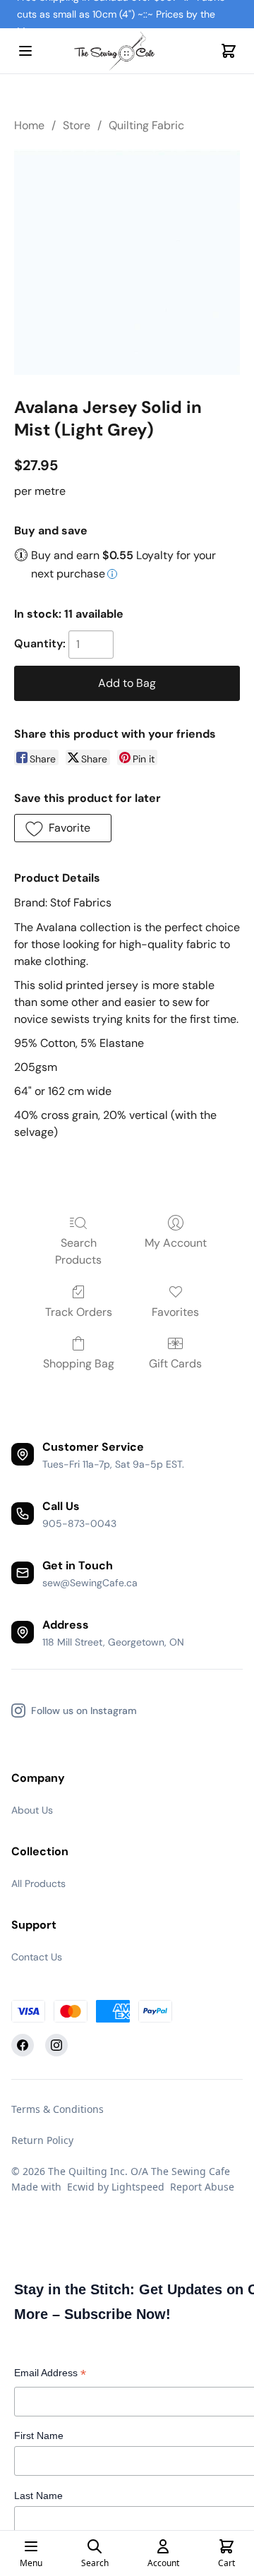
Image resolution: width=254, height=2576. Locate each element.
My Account (176, 1243)
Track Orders (79, 1312)
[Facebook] (23, 2045)
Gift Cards (175, 1364)
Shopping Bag (79, 1364)
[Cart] (229, 51)
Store (77, 125)
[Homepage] (127, 51)
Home (29, 125)
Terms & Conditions (58, 2109)
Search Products (78, 1251)
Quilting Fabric (146, 125)
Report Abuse (202, 2187)
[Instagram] (56, 2045)
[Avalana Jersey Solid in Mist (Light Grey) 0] (127, 262)
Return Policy (42, 2140)
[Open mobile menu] (25, 51)
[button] (63, 828)
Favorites (175, 1312)
